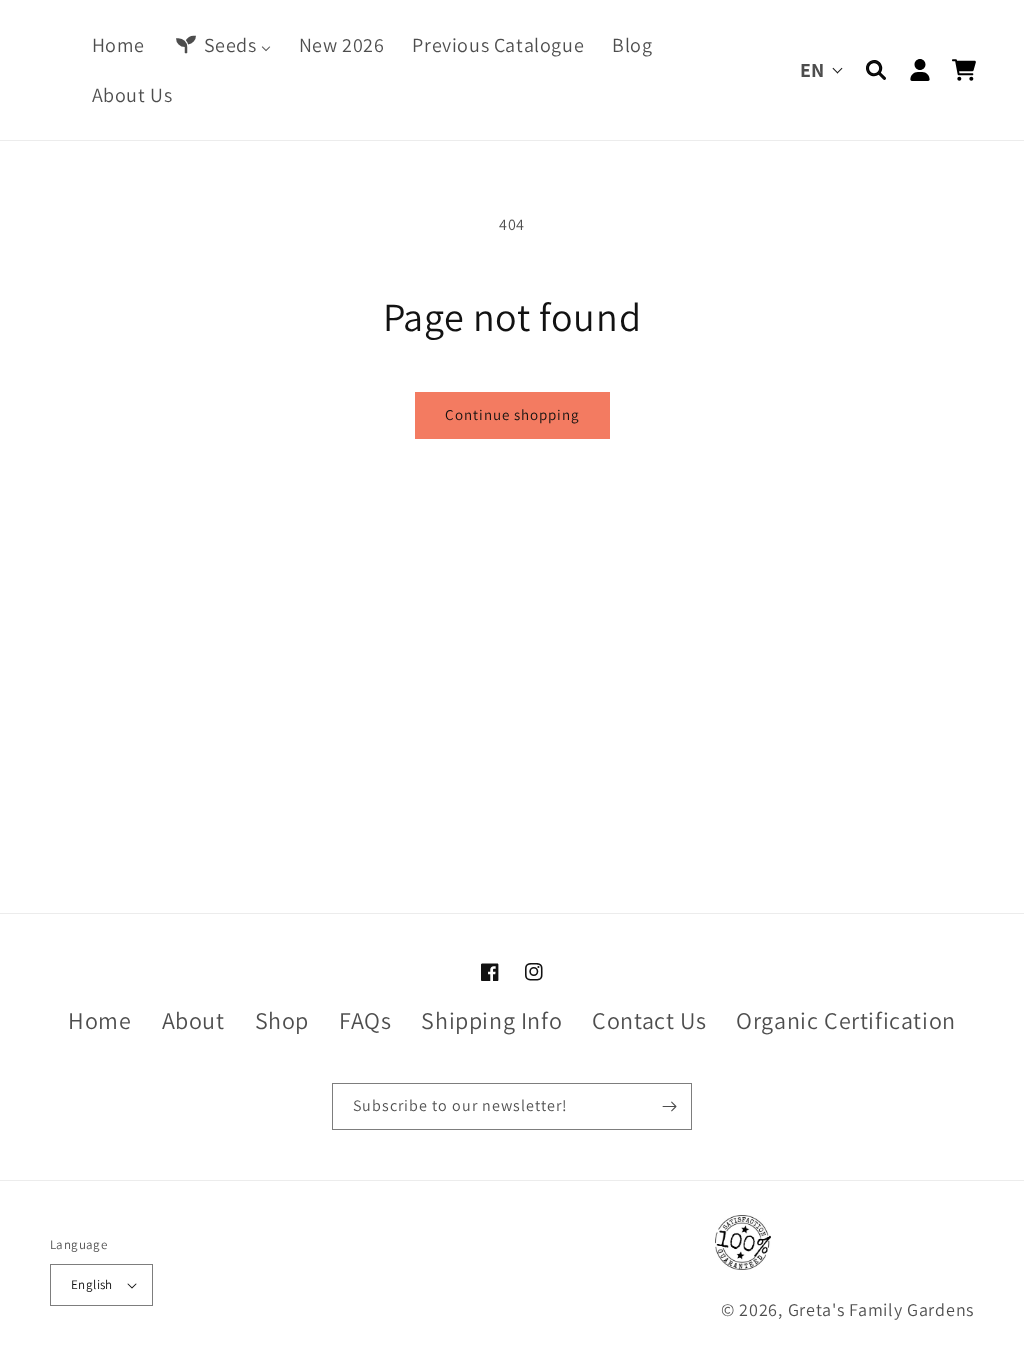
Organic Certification (846, 1020)
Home (99, 1020)
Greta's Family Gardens (881, 1309)
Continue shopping (512, 414)
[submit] (669, 1106)
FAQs (365, 1020)
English (92, 1284)
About (193, 1020)
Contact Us (649, 1020)
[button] (876, 70)
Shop (282, 1020)
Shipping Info (491, 1020)
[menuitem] (118, 45)
